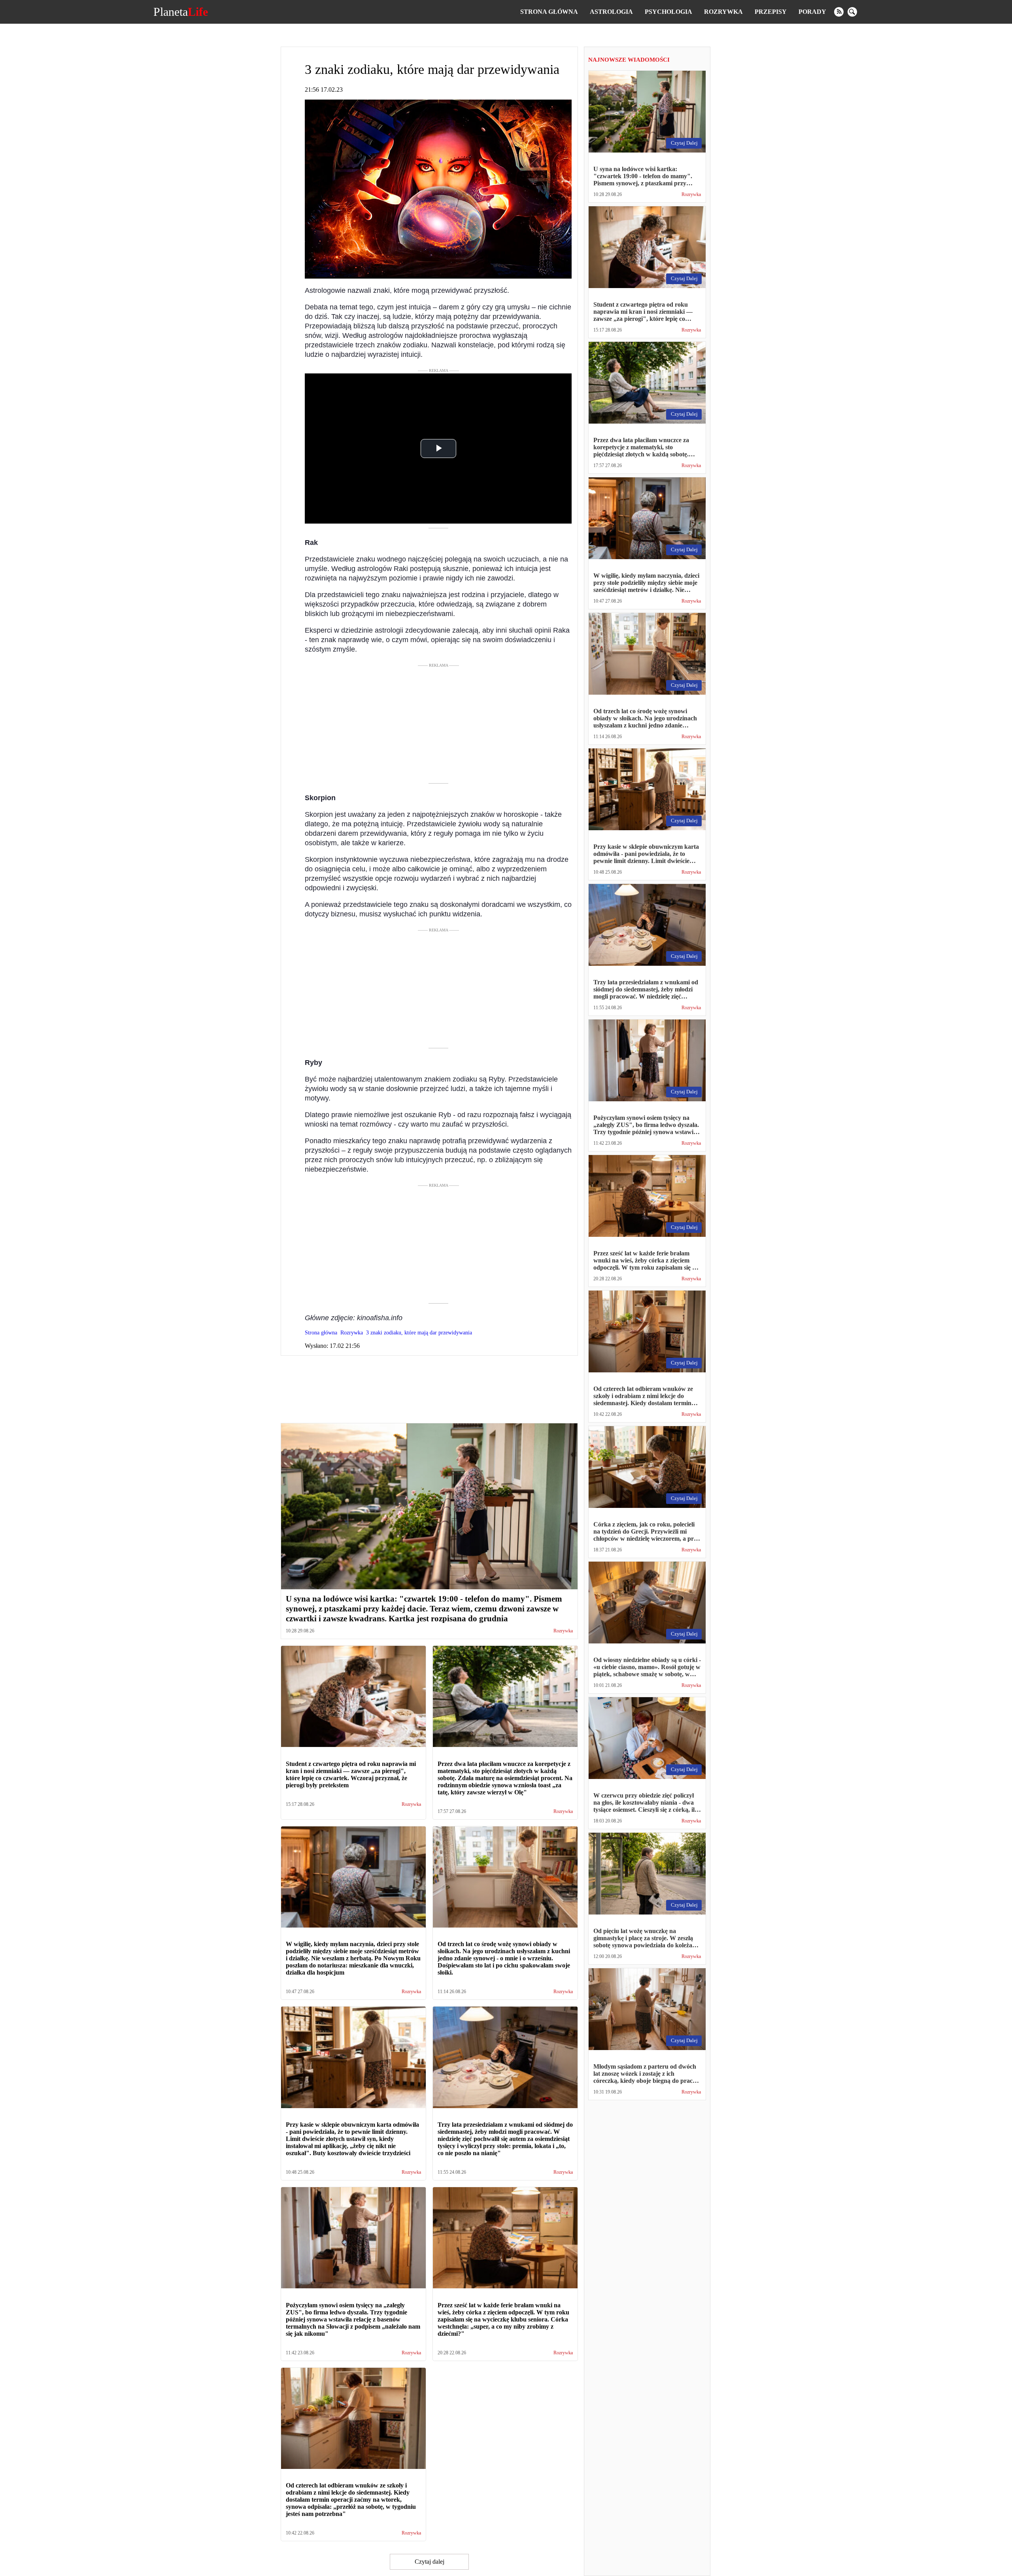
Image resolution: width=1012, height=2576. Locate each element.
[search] (852, 12)
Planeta (181, 12)
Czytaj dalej (430, 2562)
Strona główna (549, 12)
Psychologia (668, 12)
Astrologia (611, 12)
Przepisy (771, 12)
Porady (812, 12)
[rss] (839, 12)
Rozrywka (723, 12)
